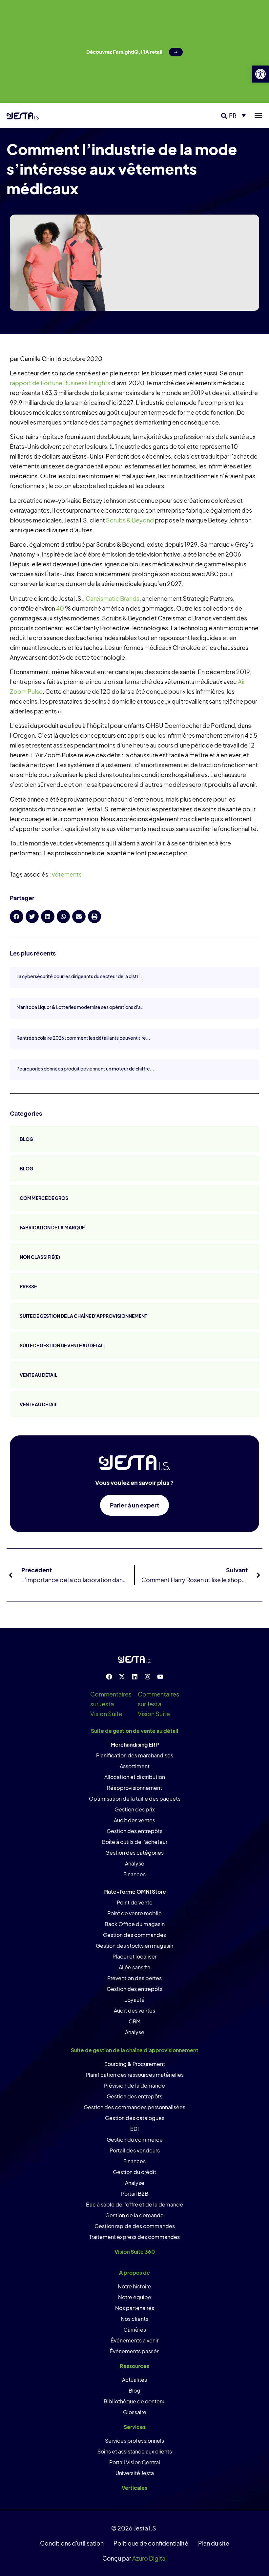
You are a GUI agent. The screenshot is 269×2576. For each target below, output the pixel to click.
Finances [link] (134, 1874)
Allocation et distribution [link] (135, 1777)
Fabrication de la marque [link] (52, 1227)
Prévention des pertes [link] (134, 1978)
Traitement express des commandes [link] (134, 2237)
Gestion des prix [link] (135, 1809)
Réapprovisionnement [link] (134, 1788)
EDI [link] (134, 2129)
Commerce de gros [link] (44, 1198)
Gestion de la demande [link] (134, 2215)
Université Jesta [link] (135, 2473)
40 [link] (60, 608)
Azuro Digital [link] (149, 2558)
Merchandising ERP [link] (135, 1744)
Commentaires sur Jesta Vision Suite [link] (111, 1704)
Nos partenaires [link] (135, 2308)
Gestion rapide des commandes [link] (135, 2226)
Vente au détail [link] (39, 1375)
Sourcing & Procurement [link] (135, 2064)
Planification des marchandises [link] (135, 1755)
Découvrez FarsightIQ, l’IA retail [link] (124, 52)
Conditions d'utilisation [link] (72, 2543)
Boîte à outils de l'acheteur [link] (135, 1842)
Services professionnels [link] (134, 2441)
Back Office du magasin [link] (135, 1924)
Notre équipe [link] (135, 2297)
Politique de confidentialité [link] (151, 2543)
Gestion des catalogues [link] (135, 2118)
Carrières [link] (135, 2330)
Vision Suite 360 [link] (135, 2252)
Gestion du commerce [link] (135, 2140)
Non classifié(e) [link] (40, 1257)
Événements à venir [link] (134, 2340)
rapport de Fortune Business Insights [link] (60, 383)
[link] (260, 74)
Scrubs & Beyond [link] (130, 520)
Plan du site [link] (214, 2543)
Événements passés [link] (134, 2351)
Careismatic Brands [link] (113, 598)
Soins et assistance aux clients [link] (135, 2451)
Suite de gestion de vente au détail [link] (62, 1345)
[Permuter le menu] (258, 115)
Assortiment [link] (135, 1766)
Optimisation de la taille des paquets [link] (135, 1799)
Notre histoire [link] (134, 2286)
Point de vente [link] (135, 1902)
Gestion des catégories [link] (134, 1853)
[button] (224, 116)
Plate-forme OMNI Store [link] (135, 1892)
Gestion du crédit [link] (134, 2172)
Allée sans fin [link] (134, 1967)
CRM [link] (134, 2021)
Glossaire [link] (135, 2412)
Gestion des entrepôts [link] (134, 1831)
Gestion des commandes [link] (134, 1935)
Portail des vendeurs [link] (135, 2150)
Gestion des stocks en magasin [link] (134, 1946)
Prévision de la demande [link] (134, 2085)
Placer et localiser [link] (134, 1956)
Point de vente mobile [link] (134, 1913)
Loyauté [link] (134, 2000)
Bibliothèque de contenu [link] (135, 2401)
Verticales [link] (134, 2488)
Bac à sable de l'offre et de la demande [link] (134, 2204)
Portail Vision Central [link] (135, 2462)
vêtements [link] (67, 874)
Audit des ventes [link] (134, 1820)
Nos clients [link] (134, 2319)
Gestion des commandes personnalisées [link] (134, 2107)
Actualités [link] (134, 2380)
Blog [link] (26, 1139)
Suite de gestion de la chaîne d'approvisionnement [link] (83, 1316)
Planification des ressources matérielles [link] (135, 2075)
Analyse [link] (135, 1863)
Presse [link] (28, 1286)
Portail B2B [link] (135, 2194)
